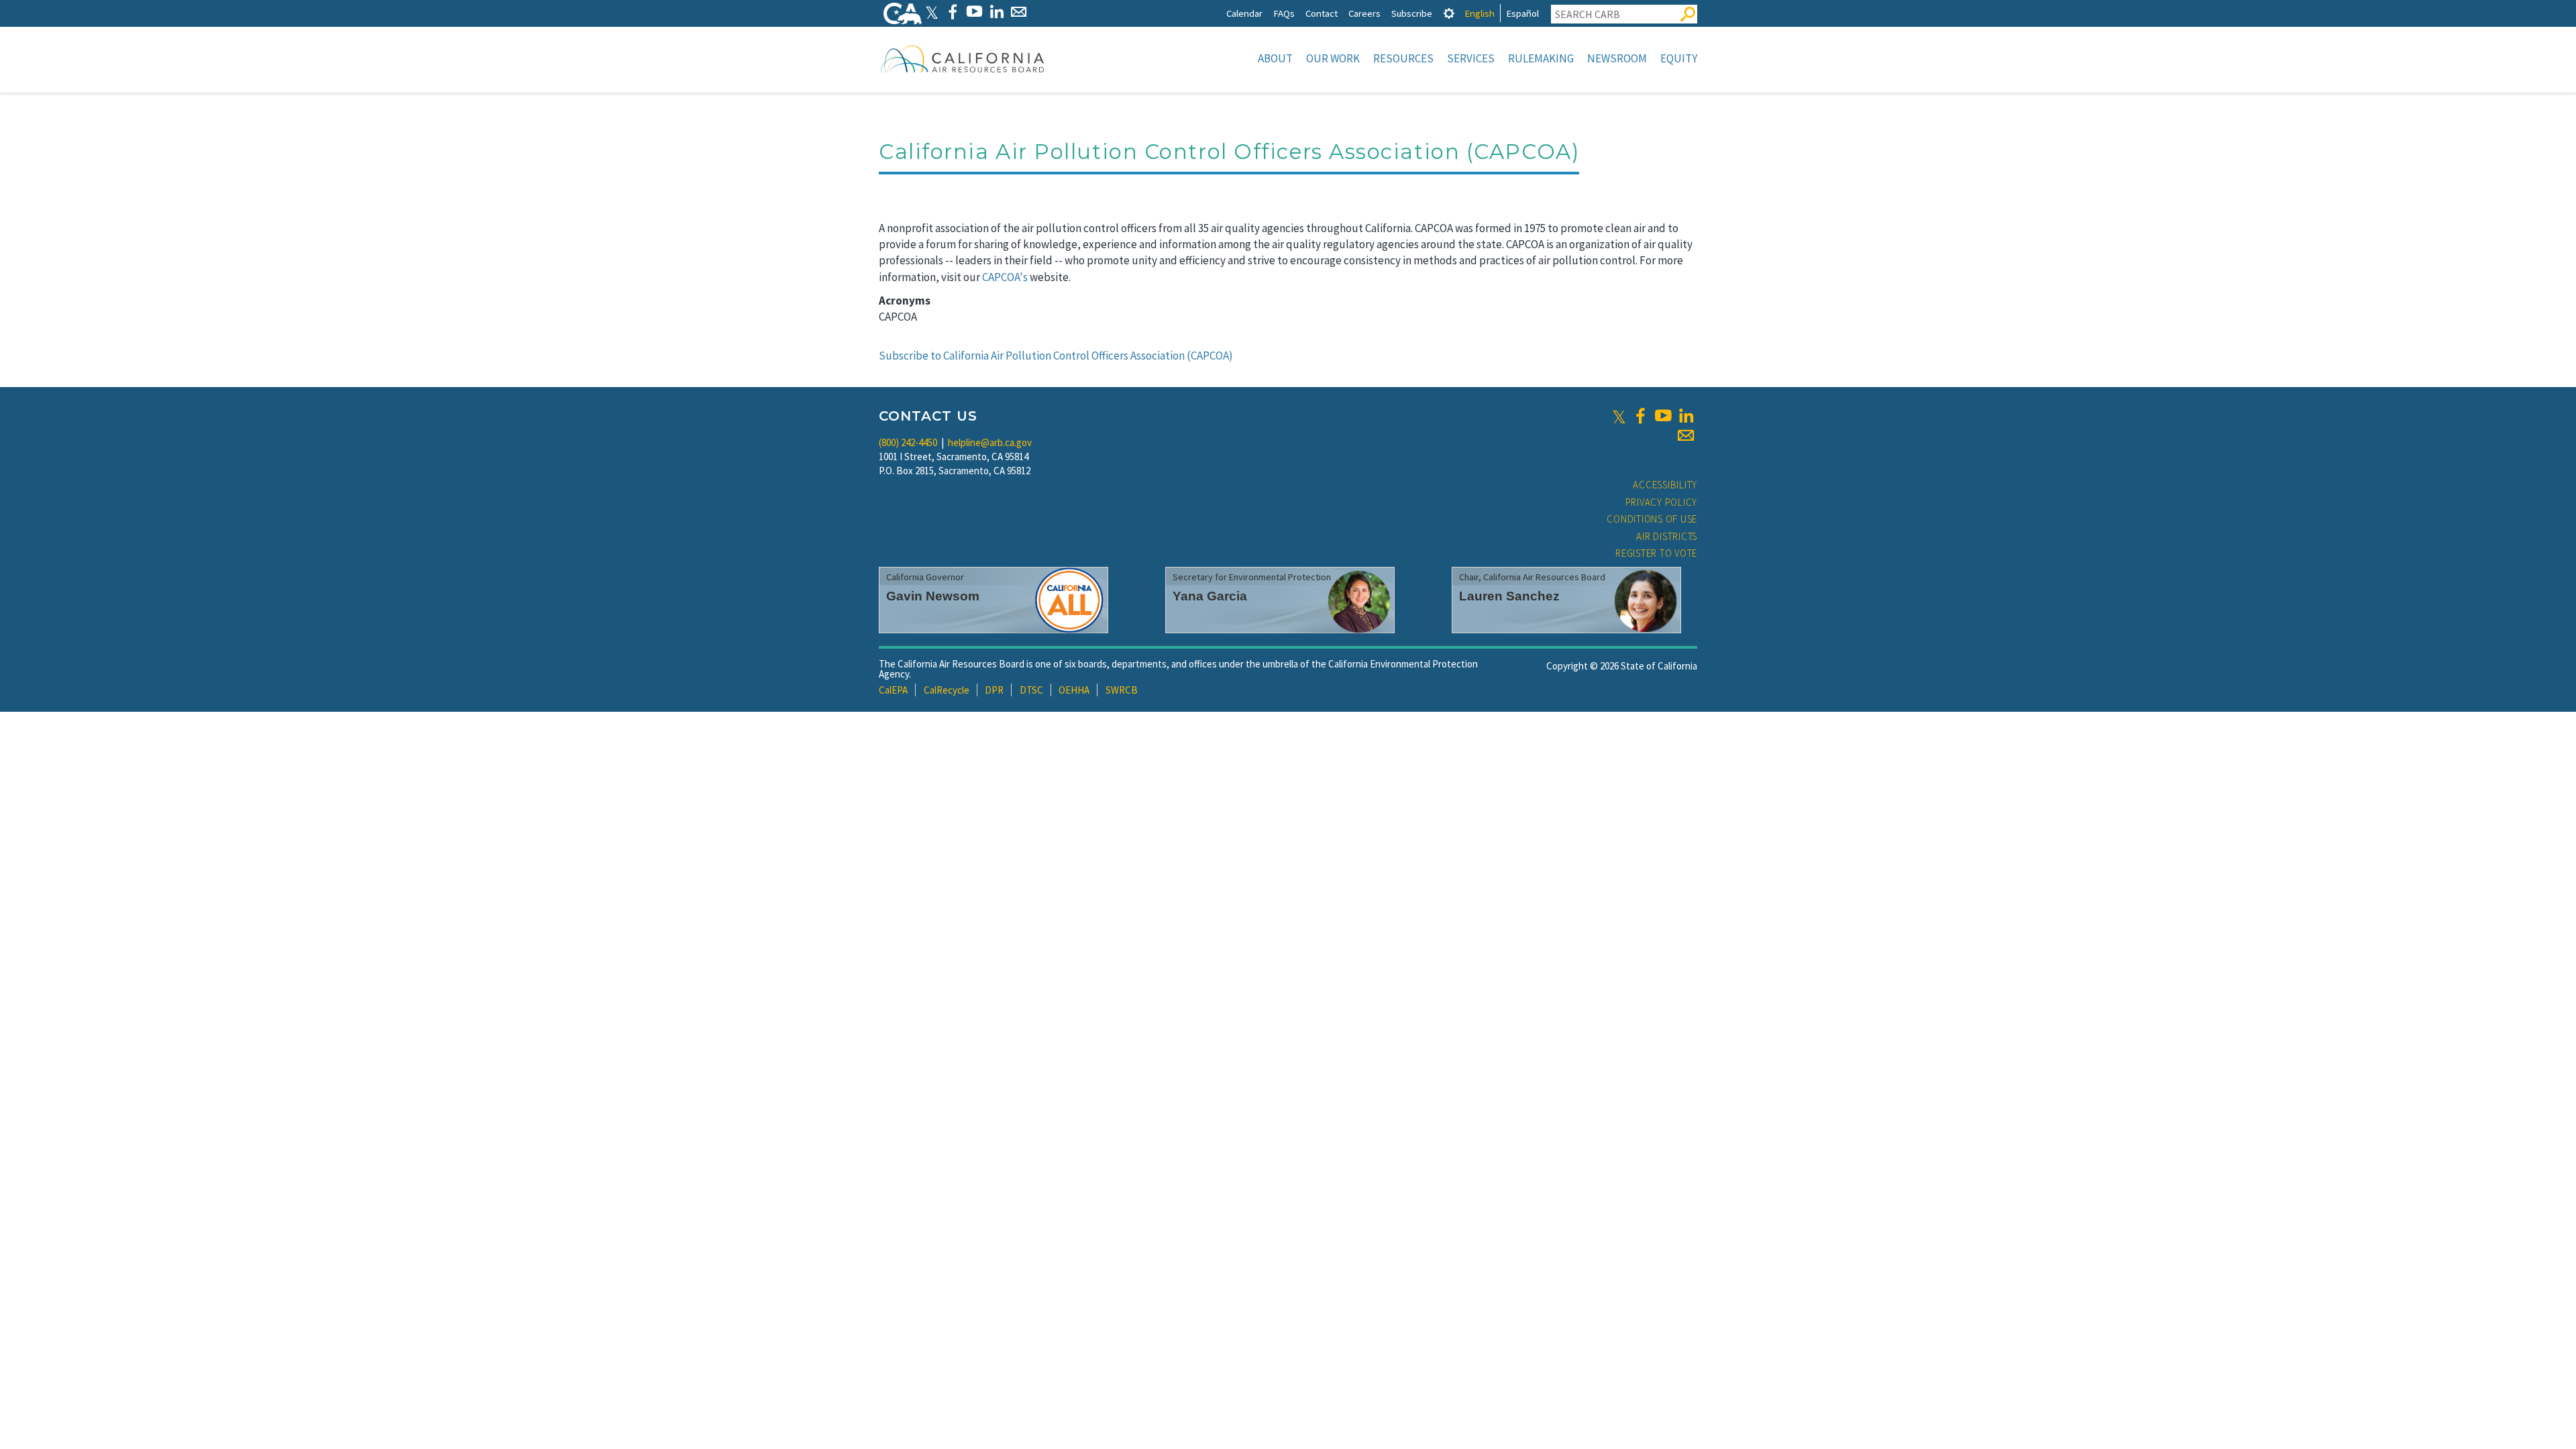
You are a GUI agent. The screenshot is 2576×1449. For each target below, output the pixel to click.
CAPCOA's (1005, 277)
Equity (1679, 58)
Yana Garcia (1210, 596)
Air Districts (1667, 536)
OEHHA (1074, 690)
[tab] (1449, 13)
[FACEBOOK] (952, 12)
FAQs (1284, 13)
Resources (1403, 58)
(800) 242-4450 (908, 442)
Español (1522, 13)
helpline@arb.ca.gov (990, 442)
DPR (994, 690)
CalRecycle (947, 690)
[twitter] (1619, 416)
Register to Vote (1656, 553)
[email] (1686, 435)
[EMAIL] (1019, 12)
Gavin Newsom (933, 596)
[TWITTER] (932, 12)
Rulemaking (1541, 58)
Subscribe (1412, 13)
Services (1471, 58)
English (1480, 13)
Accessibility (1665, 485)
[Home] (963, 58)
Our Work (1333, 58)
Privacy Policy (1662, 502)
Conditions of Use (1652, 519)
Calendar (1244, 13)
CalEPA (893, 690)
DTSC (1031, 690)
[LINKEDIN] (997, 12)
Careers (1364, 13)
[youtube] (1663, 416)
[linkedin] (1686, 416)
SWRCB (1122, 690)
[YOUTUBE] (974, 12)
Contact (1322, 13)
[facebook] (1640, 416)
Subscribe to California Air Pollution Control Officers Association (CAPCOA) (1056, 356)
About (1275, 58)
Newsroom (1617, 58)
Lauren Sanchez (1509, 596)
